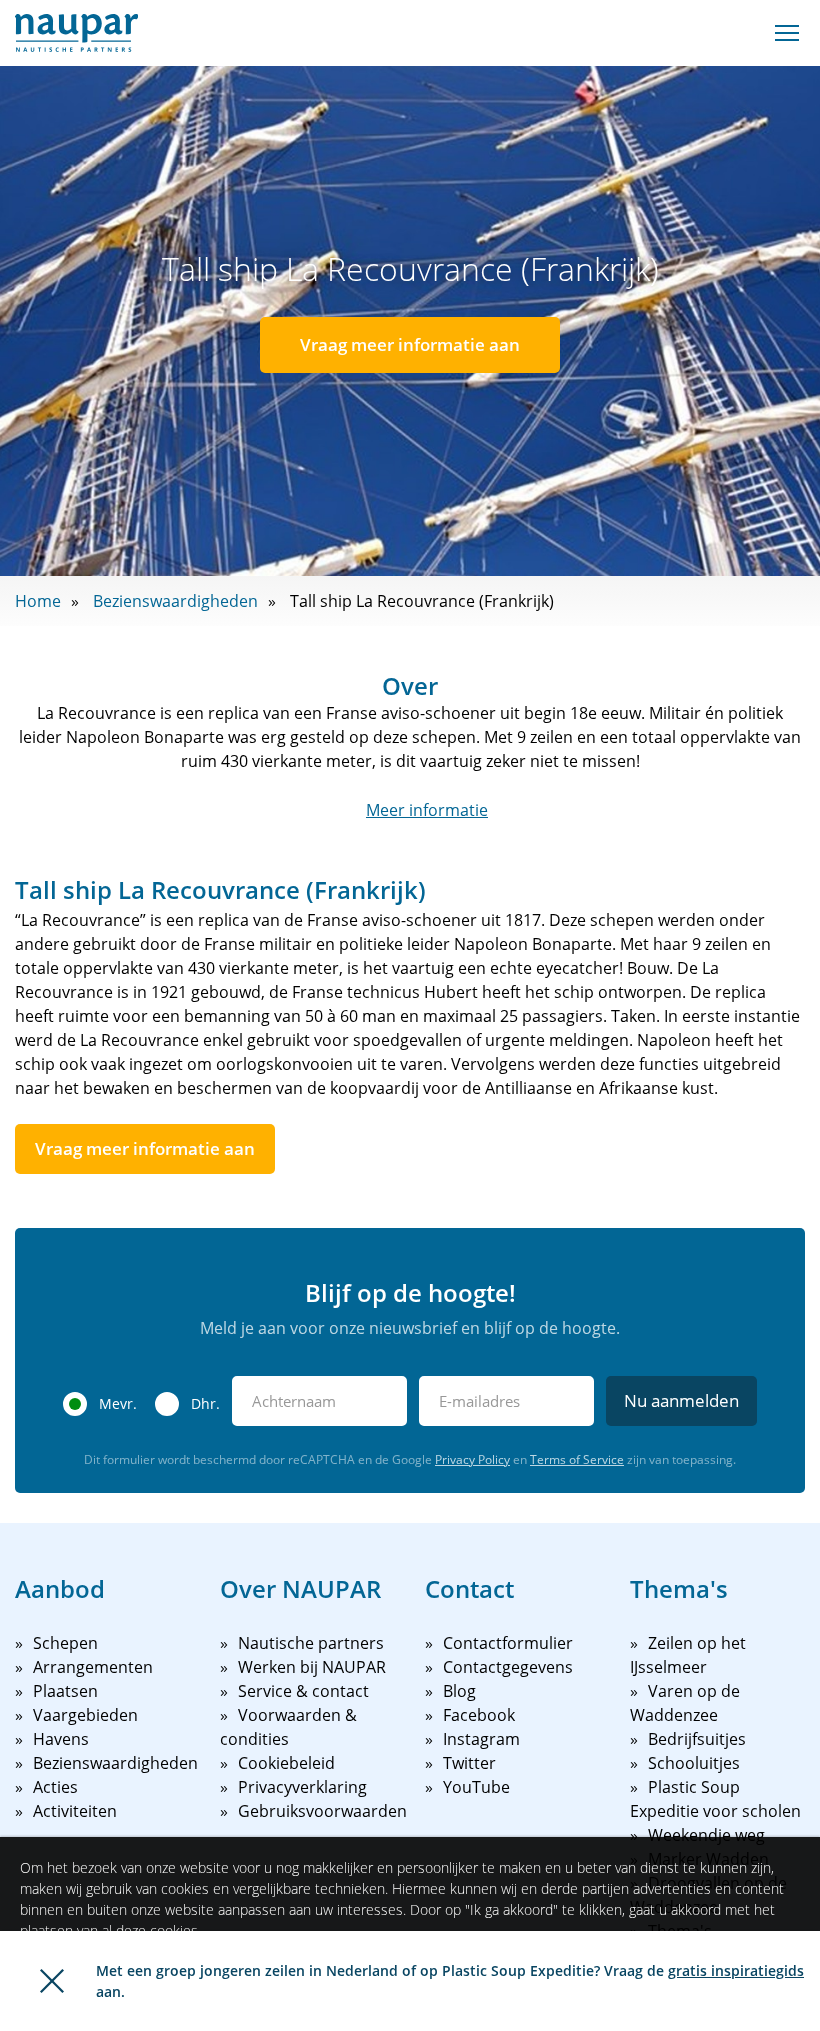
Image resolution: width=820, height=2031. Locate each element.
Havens (61, 1739)
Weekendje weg (706, 1835)
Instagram (481, 1739)
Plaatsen (65, 1691)
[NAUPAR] (76, 33)
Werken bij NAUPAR (312, 1667)
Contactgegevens (508, 1667)
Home (38, 601)
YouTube (476, 1787)
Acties (55, 1787)
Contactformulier (508, 1643)
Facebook (479, 1715)
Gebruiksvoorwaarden (322, 1811)
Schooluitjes (694, 1763)
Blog (459, 1691)
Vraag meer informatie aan (410, 344)
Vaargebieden (85, 1715)
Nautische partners (311, 1643)
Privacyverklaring (302, 1787)
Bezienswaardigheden (175, 601)
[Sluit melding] (52, 1981)
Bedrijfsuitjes (697, 1739)
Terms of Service (577, 1459)
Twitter (469, 1763)
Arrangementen (93, 1667)
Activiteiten (75, 1811)
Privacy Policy (472, 1459)
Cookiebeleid (286, 1763)
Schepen (65, 1643)
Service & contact (303, 1691)
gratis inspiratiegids (736, 1970)
